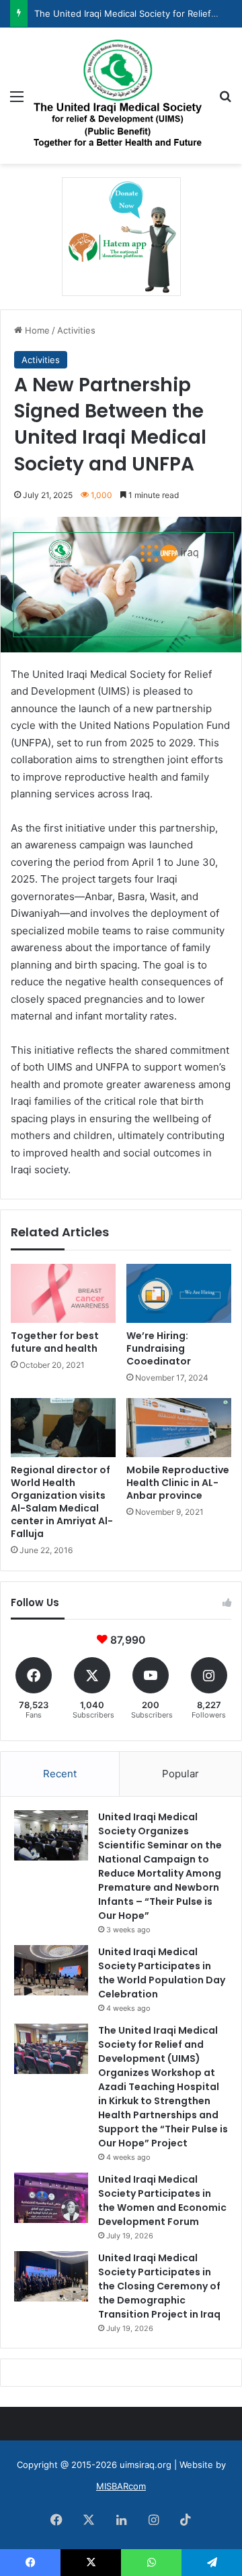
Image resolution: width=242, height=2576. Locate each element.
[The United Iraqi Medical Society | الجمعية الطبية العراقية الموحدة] (118, 96)
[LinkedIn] (121, 2520)
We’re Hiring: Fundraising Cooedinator (159, 1348)
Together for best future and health (55, 1342)
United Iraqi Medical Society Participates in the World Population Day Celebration (162, 1973)
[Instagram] (153, 2520)
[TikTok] (186, 2520)
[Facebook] (56, 2520)
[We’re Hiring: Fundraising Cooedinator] (179, 1293)
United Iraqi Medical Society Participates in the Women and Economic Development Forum (162, 2200)
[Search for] (225, 101)
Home (36, 330)
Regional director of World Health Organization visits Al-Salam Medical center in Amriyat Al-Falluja (62, 1502)
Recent (60, 1774)
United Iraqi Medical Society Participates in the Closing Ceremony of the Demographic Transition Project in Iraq (159, 2286)
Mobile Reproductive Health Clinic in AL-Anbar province (178, 1483)
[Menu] (17, 101)
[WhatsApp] (151, 2563)
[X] (89, 2520)
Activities (76, 330)
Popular (180, 1774)
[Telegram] (212, 2563)
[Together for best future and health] (63, 1293)
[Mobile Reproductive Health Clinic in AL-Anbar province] (179, 1428)
